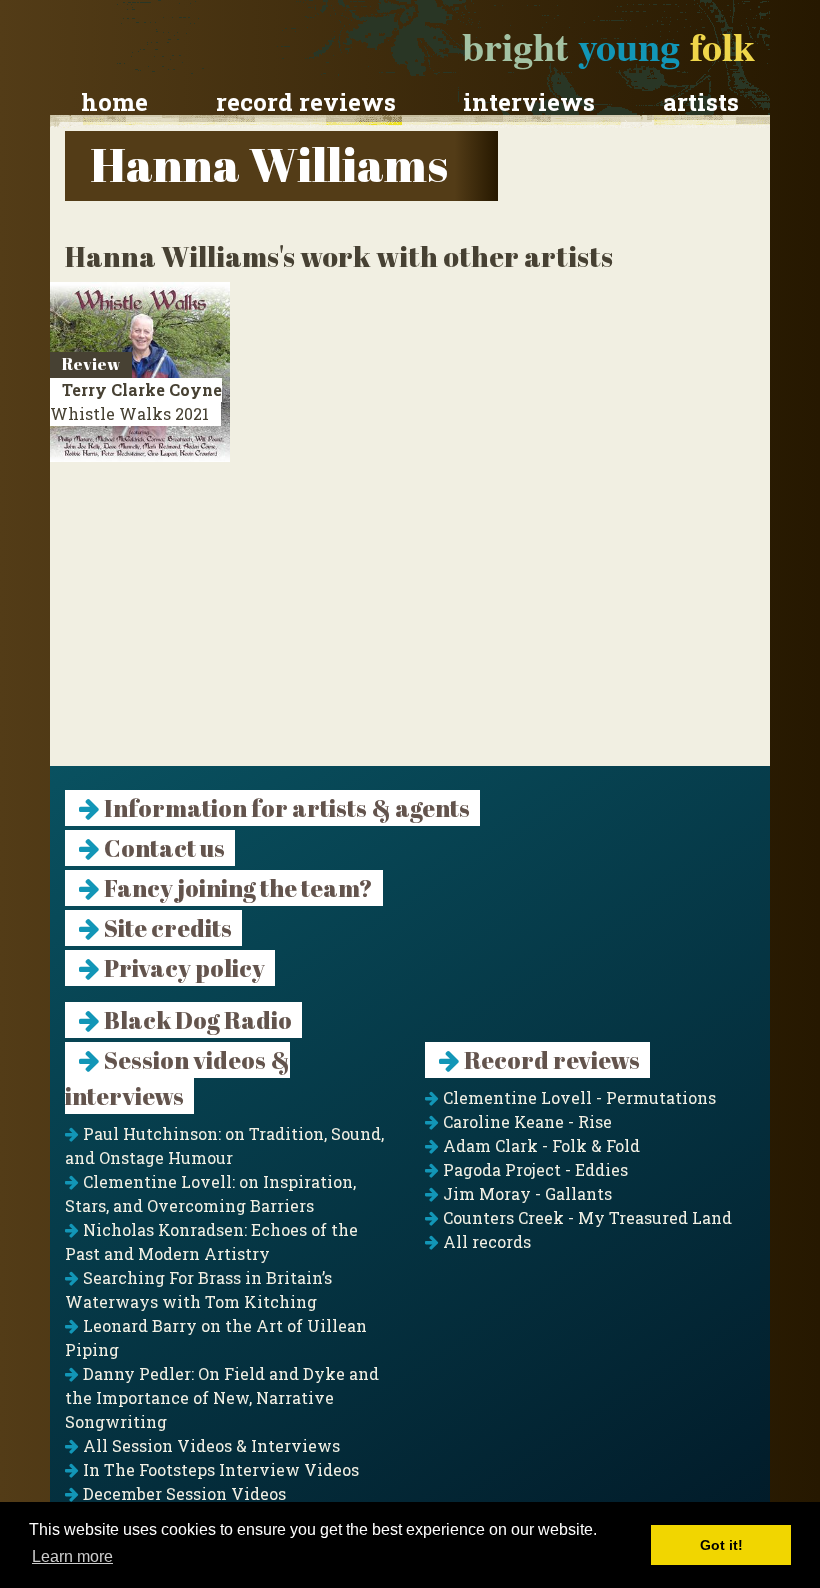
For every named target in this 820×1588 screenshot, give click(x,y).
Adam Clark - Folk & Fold (539, 1145)
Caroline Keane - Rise (525, 1121)
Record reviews (306, 102)
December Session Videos (182, 1493)
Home (114, 102)
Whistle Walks (136, 401)
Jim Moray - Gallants (525, 1193)
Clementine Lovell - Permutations (577, 1097)
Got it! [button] (721, 1545)
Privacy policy (182, 968)
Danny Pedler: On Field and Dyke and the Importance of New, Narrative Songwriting (222, 1397)
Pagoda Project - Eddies (533, 1169)
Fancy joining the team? (236, 888)
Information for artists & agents (285, 808)
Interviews (529, 102)
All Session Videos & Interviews (209, 1445)
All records (485, 1241)
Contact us (162, 848)
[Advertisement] (410, 626)
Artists (701, 102)
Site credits (166, 928)
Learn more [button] (72, 1556)
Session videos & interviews (177, 1078)
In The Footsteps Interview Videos (219, 1469)
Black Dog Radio (196, 1020)
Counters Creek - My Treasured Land (585, 1217)
